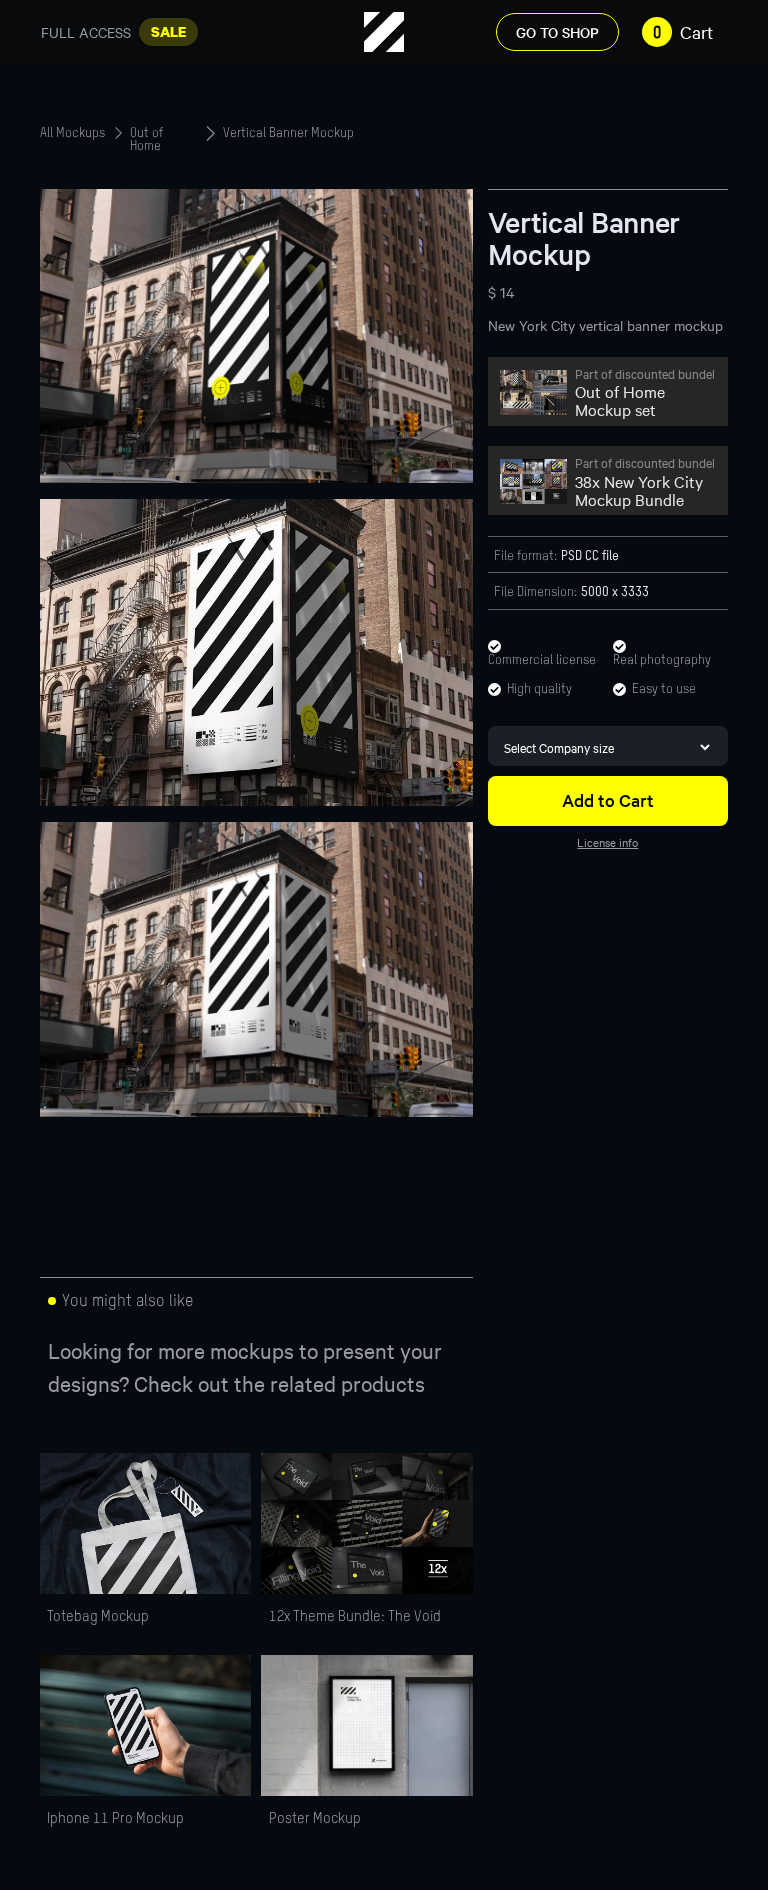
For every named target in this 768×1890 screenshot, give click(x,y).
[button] (673, 32)
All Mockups (72, 134)
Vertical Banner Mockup (288, 134)
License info (607, 842)
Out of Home (146, 134)
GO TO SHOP (557, 32)
